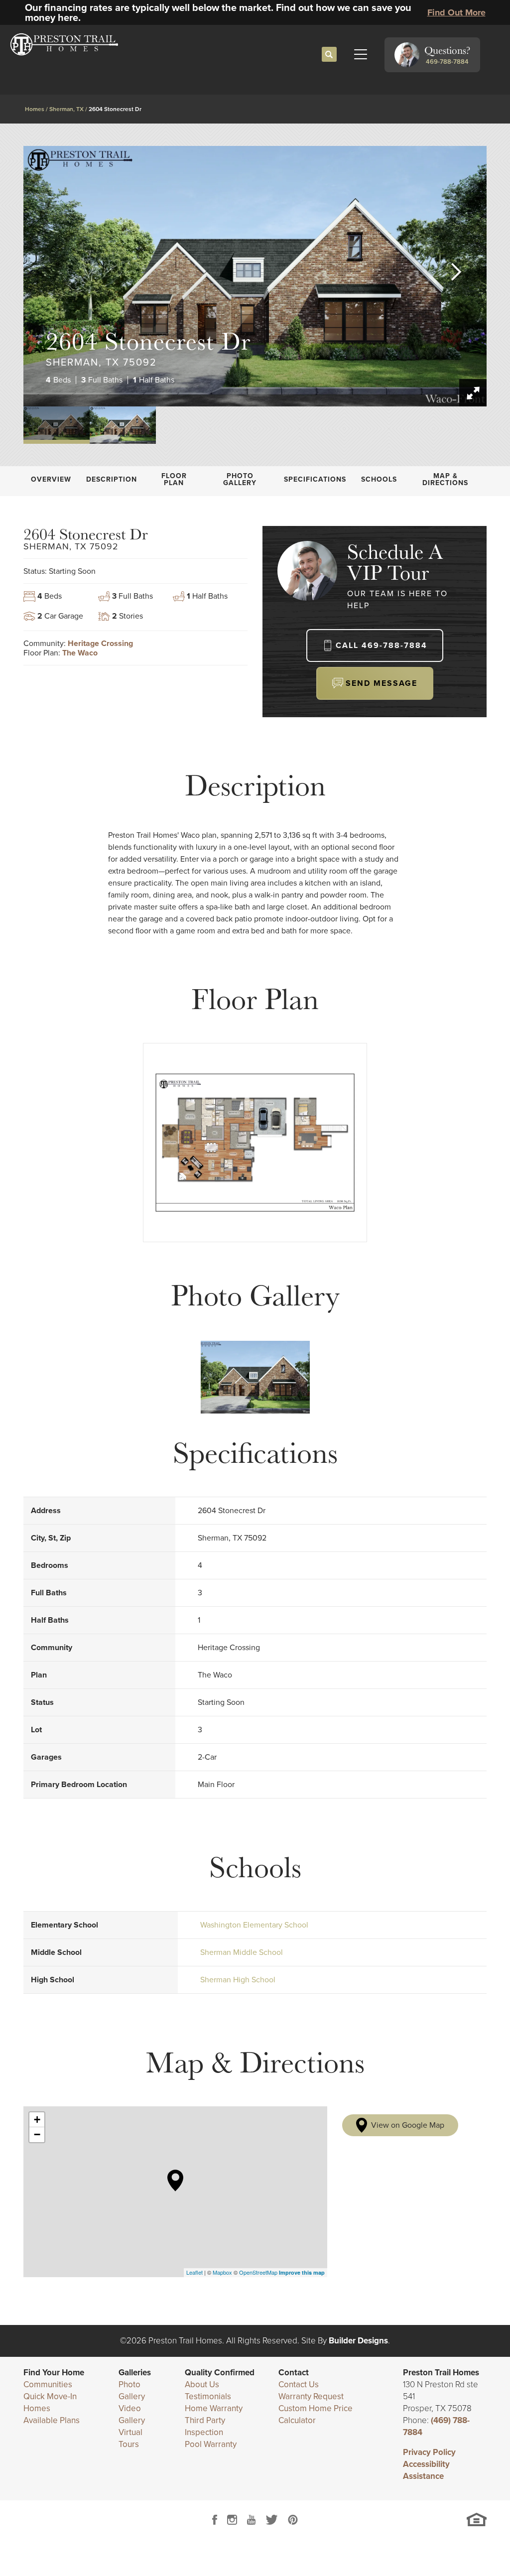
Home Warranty (214, 2408)
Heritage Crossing (100, 643)
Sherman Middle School (242, 1952)
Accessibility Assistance (426, 2470)
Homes (35, 109)
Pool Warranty (211, 2444)
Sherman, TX (66, 109)
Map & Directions (445, 479)
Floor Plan (174, 479)
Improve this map (302, 2272)
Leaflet (194, 2272)
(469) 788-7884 (436, 2426)
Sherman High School (238, 1980)
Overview (51, 479)
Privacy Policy (429, 2452)
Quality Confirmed (220, 2373)
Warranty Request (311, 2396)
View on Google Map (408, 2125)
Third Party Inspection (205, 2426)
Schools (379, 479)
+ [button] (37, 2120)
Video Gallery (132, 2414)
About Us (202, 2384)
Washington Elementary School (254, 1925)
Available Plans (52, 2420)
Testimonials (208, 2396)
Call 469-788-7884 (382, 645)
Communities (48, 2384)
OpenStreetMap (258, 2272)
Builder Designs (358, 2341)
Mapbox (222, 2272)
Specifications (315, 479)
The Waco (80, 653)
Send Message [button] (382, 683)
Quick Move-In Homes (50, 2402)
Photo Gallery (240, 479)
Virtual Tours (130, 2438)
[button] (329, 55)
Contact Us (299, 2384)
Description (112, 479)
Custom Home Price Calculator (316, 2414)
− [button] (37, 2134)
